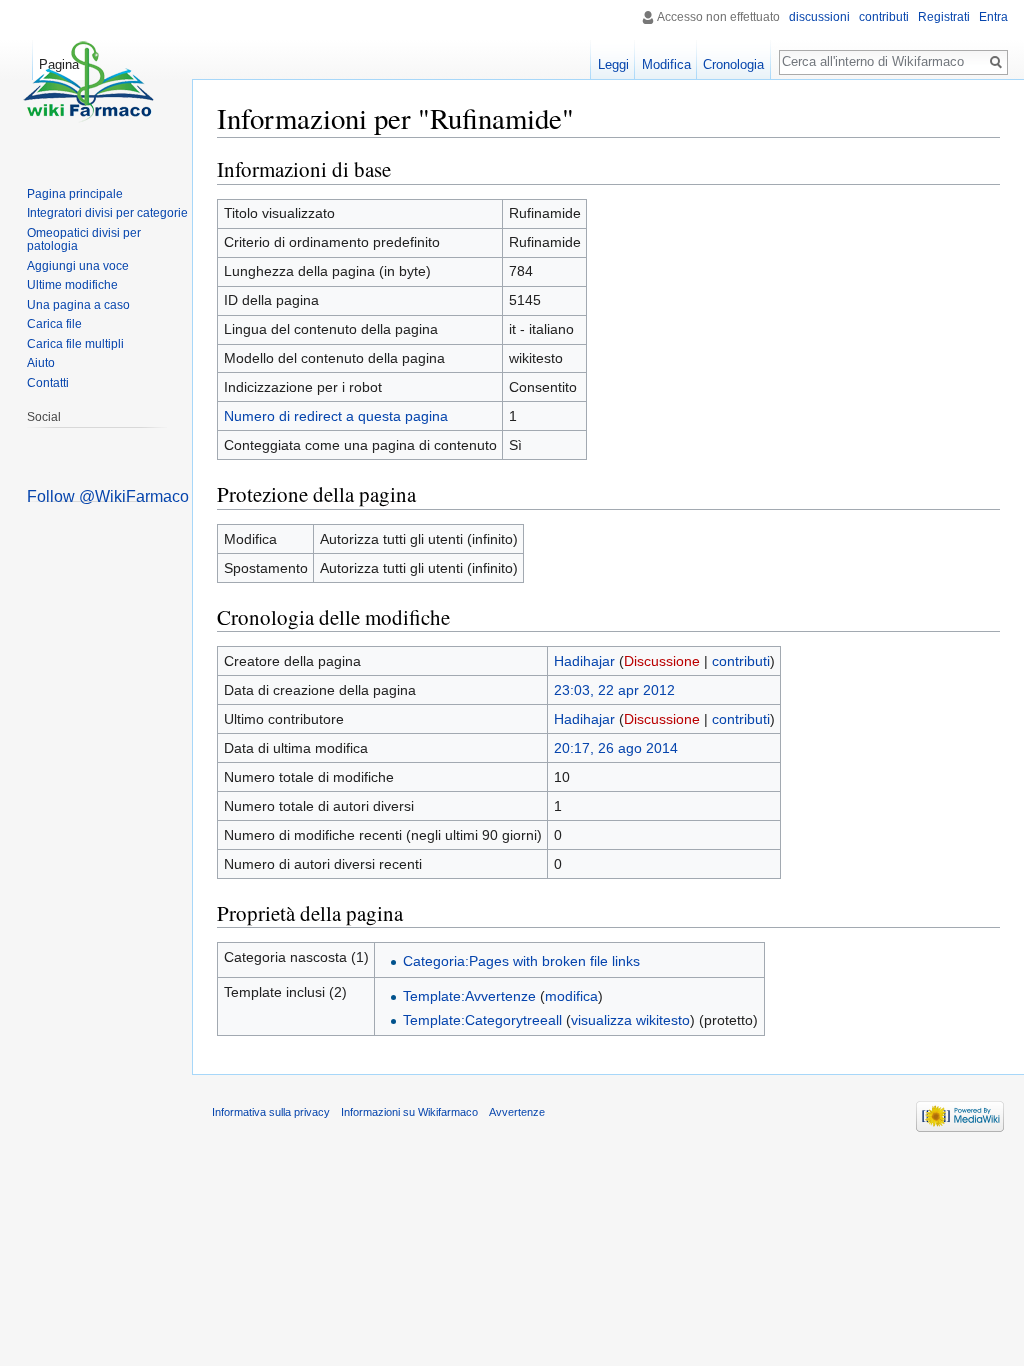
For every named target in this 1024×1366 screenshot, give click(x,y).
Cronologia (733, 64)
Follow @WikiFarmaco (108, 496)
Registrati (944, 17)
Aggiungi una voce (78, 266)
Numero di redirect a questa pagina (336, 416)
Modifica (666, 64)
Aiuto (41, 363)
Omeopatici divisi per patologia (84, 240)
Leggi (613, 64)
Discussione (662, 661)
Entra (993, 17)
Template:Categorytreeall (482, 1020)
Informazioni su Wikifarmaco (409, 1112)
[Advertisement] (101, 801)
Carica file (54, 324)
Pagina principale (75, 194)
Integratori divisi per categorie (107, 213)
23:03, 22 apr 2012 (614, 690)
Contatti (48, 383)
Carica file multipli (75, 344)
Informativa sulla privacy (271, 1112)
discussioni (819, 17)
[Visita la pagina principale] (88, 80)
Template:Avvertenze (469, 996)
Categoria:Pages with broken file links (521, 961)
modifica (571, 996)
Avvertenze (517, 1112)
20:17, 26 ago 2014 (616, 748)
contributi (741, 661)
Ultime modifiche (72, 285)
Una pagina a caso (78, 305)
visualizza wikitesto (630, 1020)
